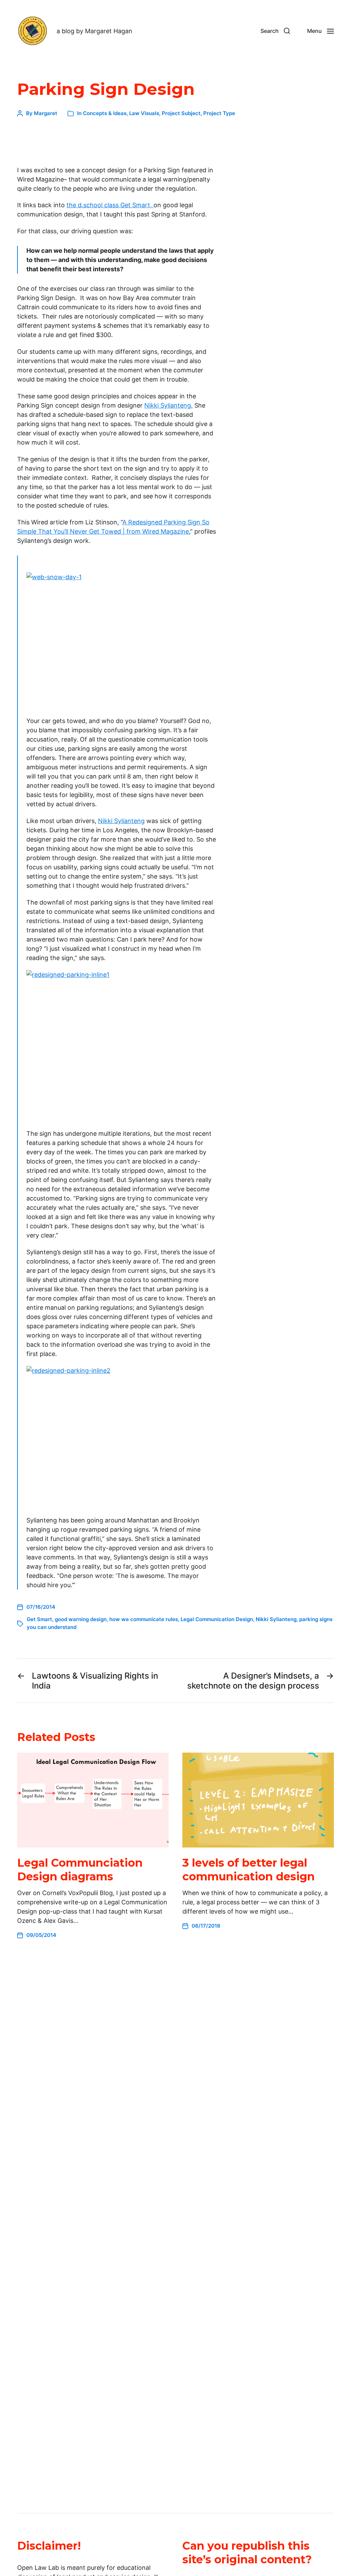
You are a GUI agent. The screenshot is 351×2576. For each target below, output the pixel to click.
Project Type (219, 113)
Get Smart (39, 1619)
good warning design (81, 1619)
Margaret (46, 113)
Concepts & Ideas (105, 113)
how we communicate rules (144, 1619)
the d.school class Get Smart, (110, 205)
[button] (275, 31)
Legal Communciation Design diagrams (80, 1870)
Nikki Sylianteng (121, 821)
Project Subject (181, 113)
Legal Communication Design (217, 1619)
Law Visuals (144, 113)
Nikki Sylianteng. (168, 405)
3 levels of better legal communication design (249, 1870)
